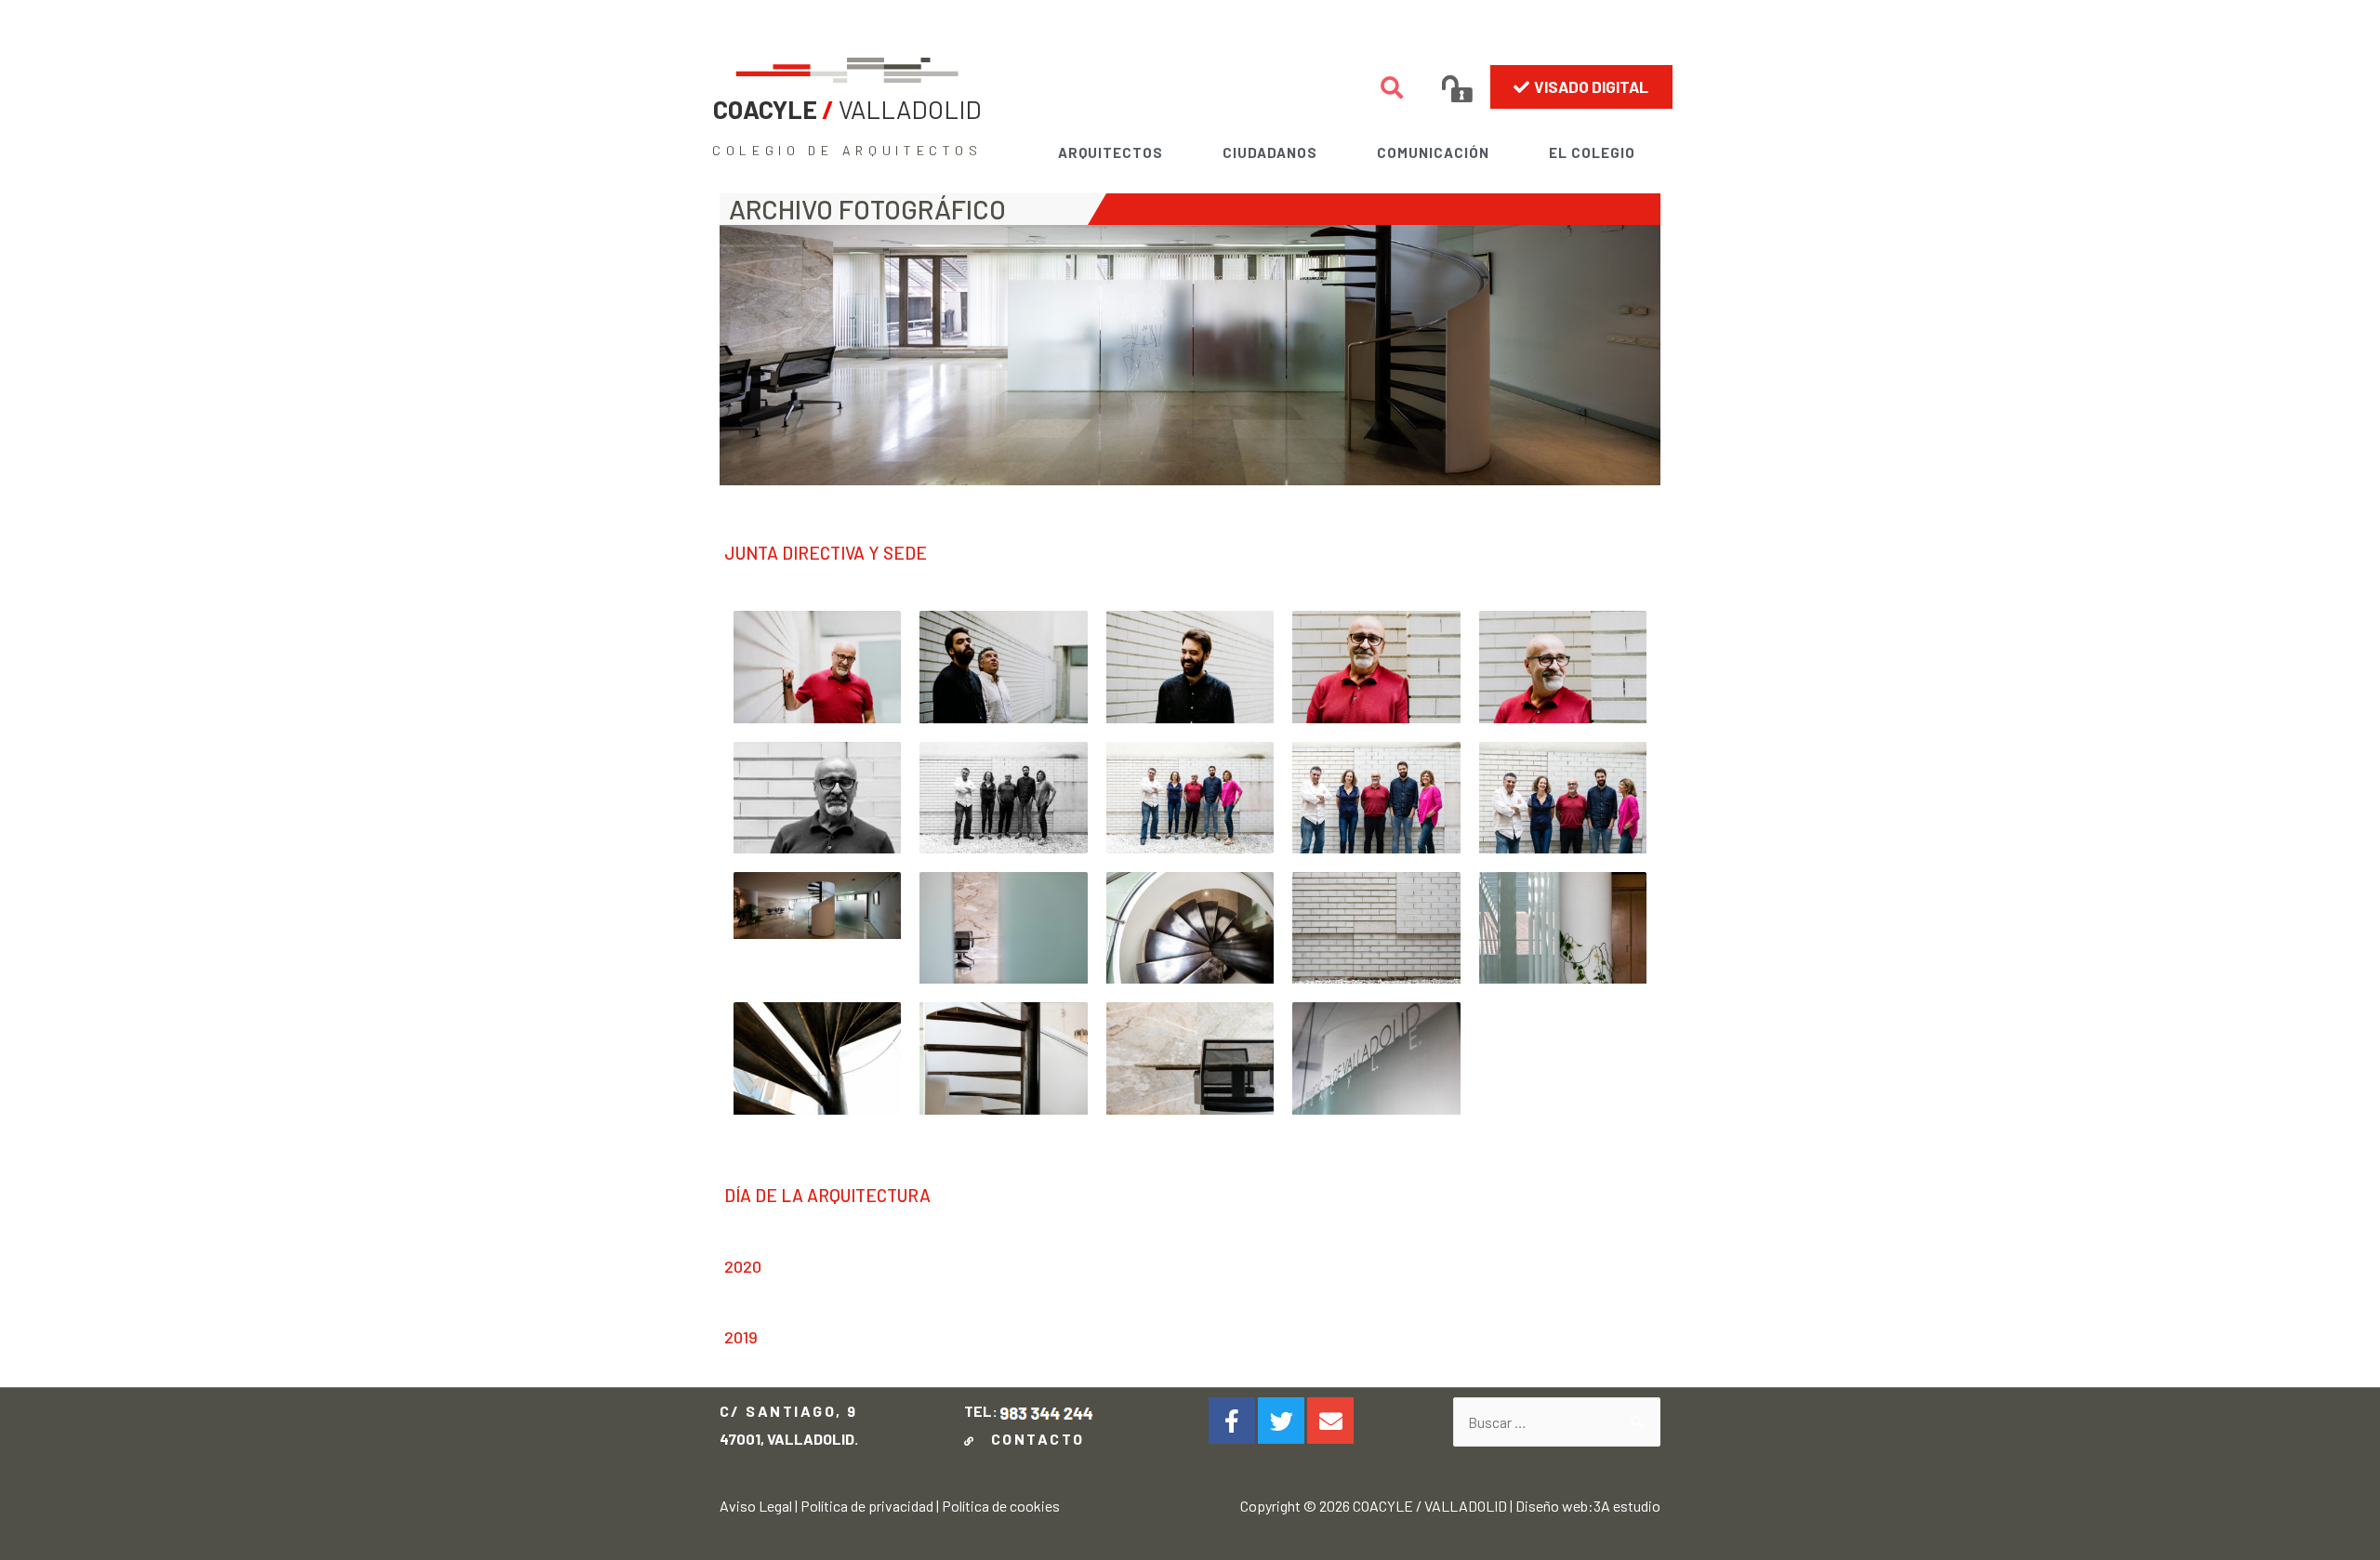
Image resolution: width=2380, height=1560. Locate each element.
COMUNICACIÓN (1433, 152)
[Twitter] (1281, 1421)
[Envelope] (1330, 1421)
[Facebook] (1232, 1421)
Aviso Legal (756, 1506)
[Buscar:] (1557, 1422)
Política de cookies (1001, 1506)
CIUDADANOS (1270, 152)
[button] (1581, 86)
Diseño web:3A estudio (1588, 1506)
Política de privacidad (867, 1506)
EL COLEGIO (1592, 152)
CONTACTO (1032, 1439)
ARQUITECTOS (1111, 152)
